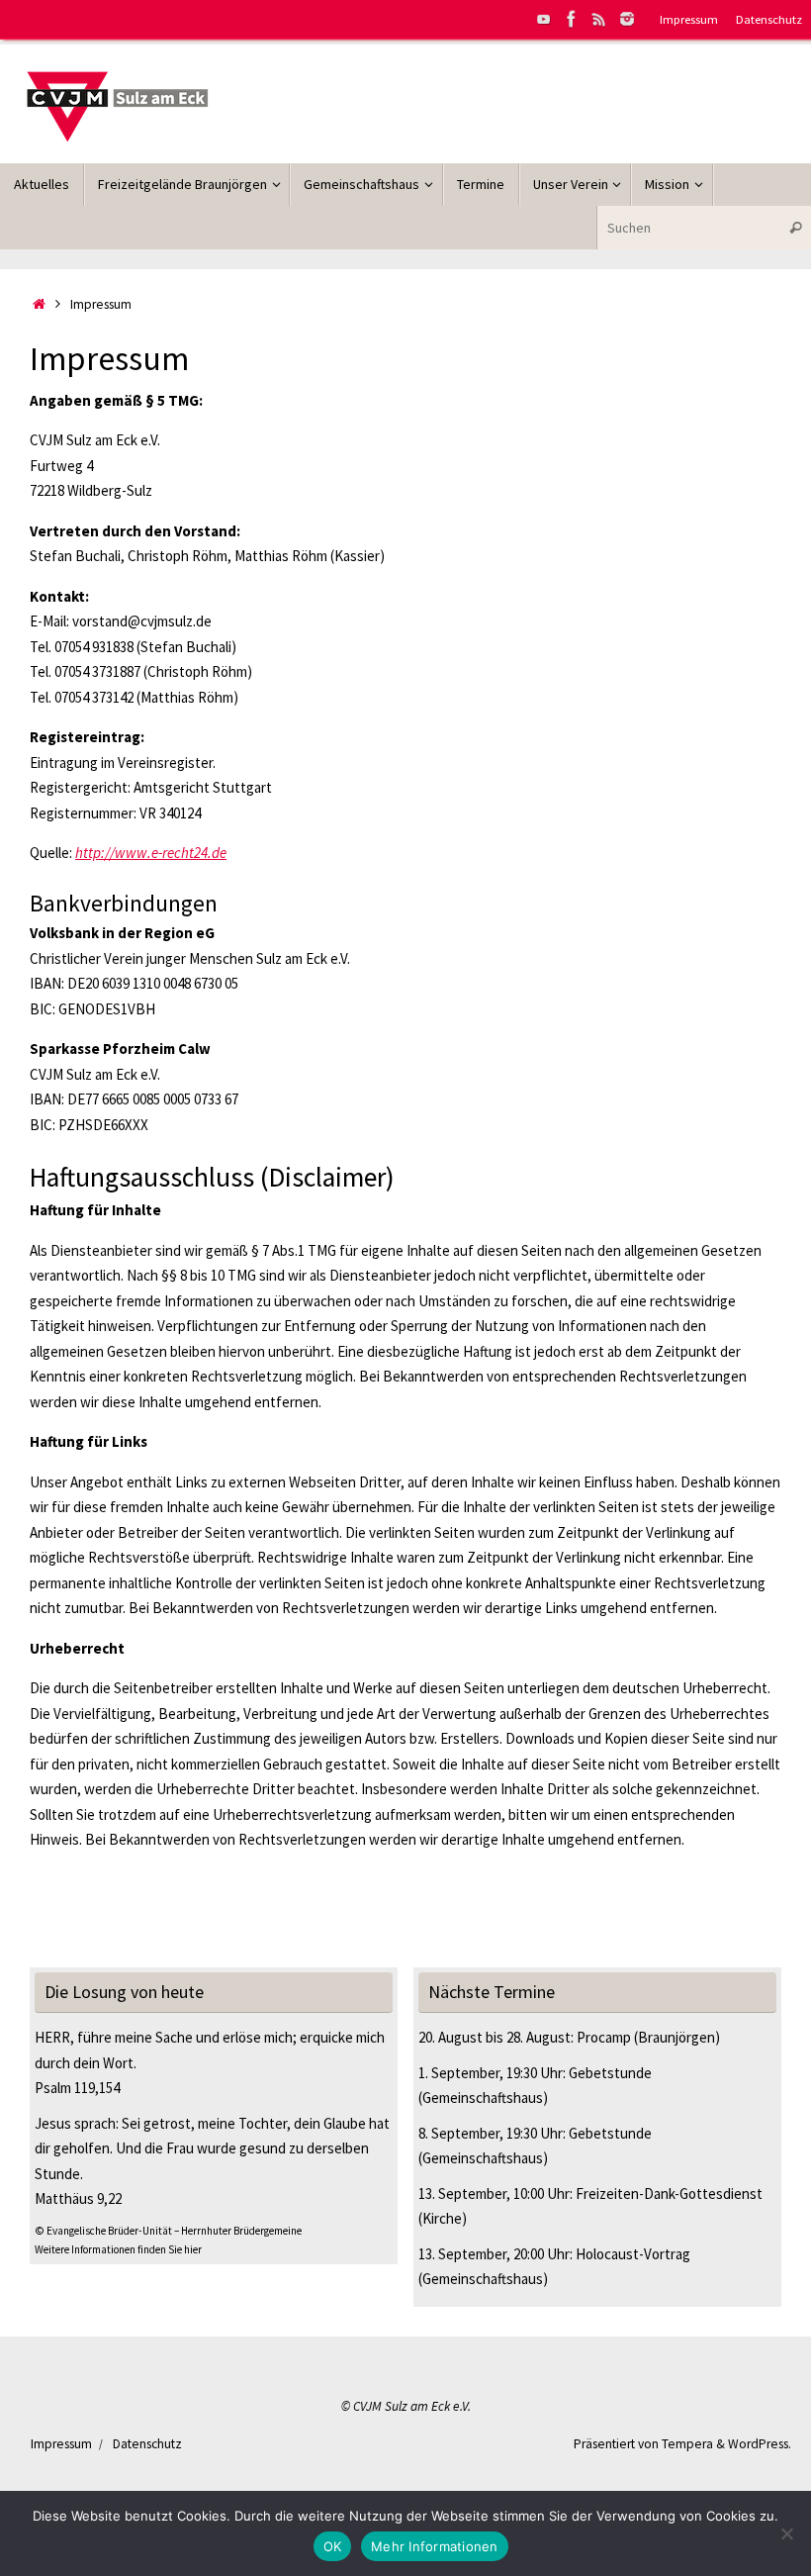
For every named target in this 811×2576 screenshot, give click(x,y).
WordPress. (760, 2444)
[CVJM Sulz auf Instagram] (627, 19)
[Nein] (786, 2533)
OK (333, 2546)
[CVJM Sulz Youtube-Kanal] (544, 19)
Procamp (604, 2037)
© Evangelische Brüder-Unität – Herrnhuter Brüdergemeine (168, 2231)
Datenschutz (769, 19)
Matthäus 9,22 (78, 2198)
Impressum (689, 19)
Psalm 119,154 (77, 2088)
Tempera (687, 2444)
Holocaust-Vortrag (633, 2254)
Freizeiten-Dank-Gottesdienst (669, 2194)
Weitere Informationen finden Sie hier (118, 2249)
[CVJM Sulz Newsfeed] (599, 19)
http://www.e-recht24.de (151, 853)
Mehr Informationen (435, 2546)
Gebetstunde (610, 2073)
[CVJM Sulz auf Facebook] (572, 19)
